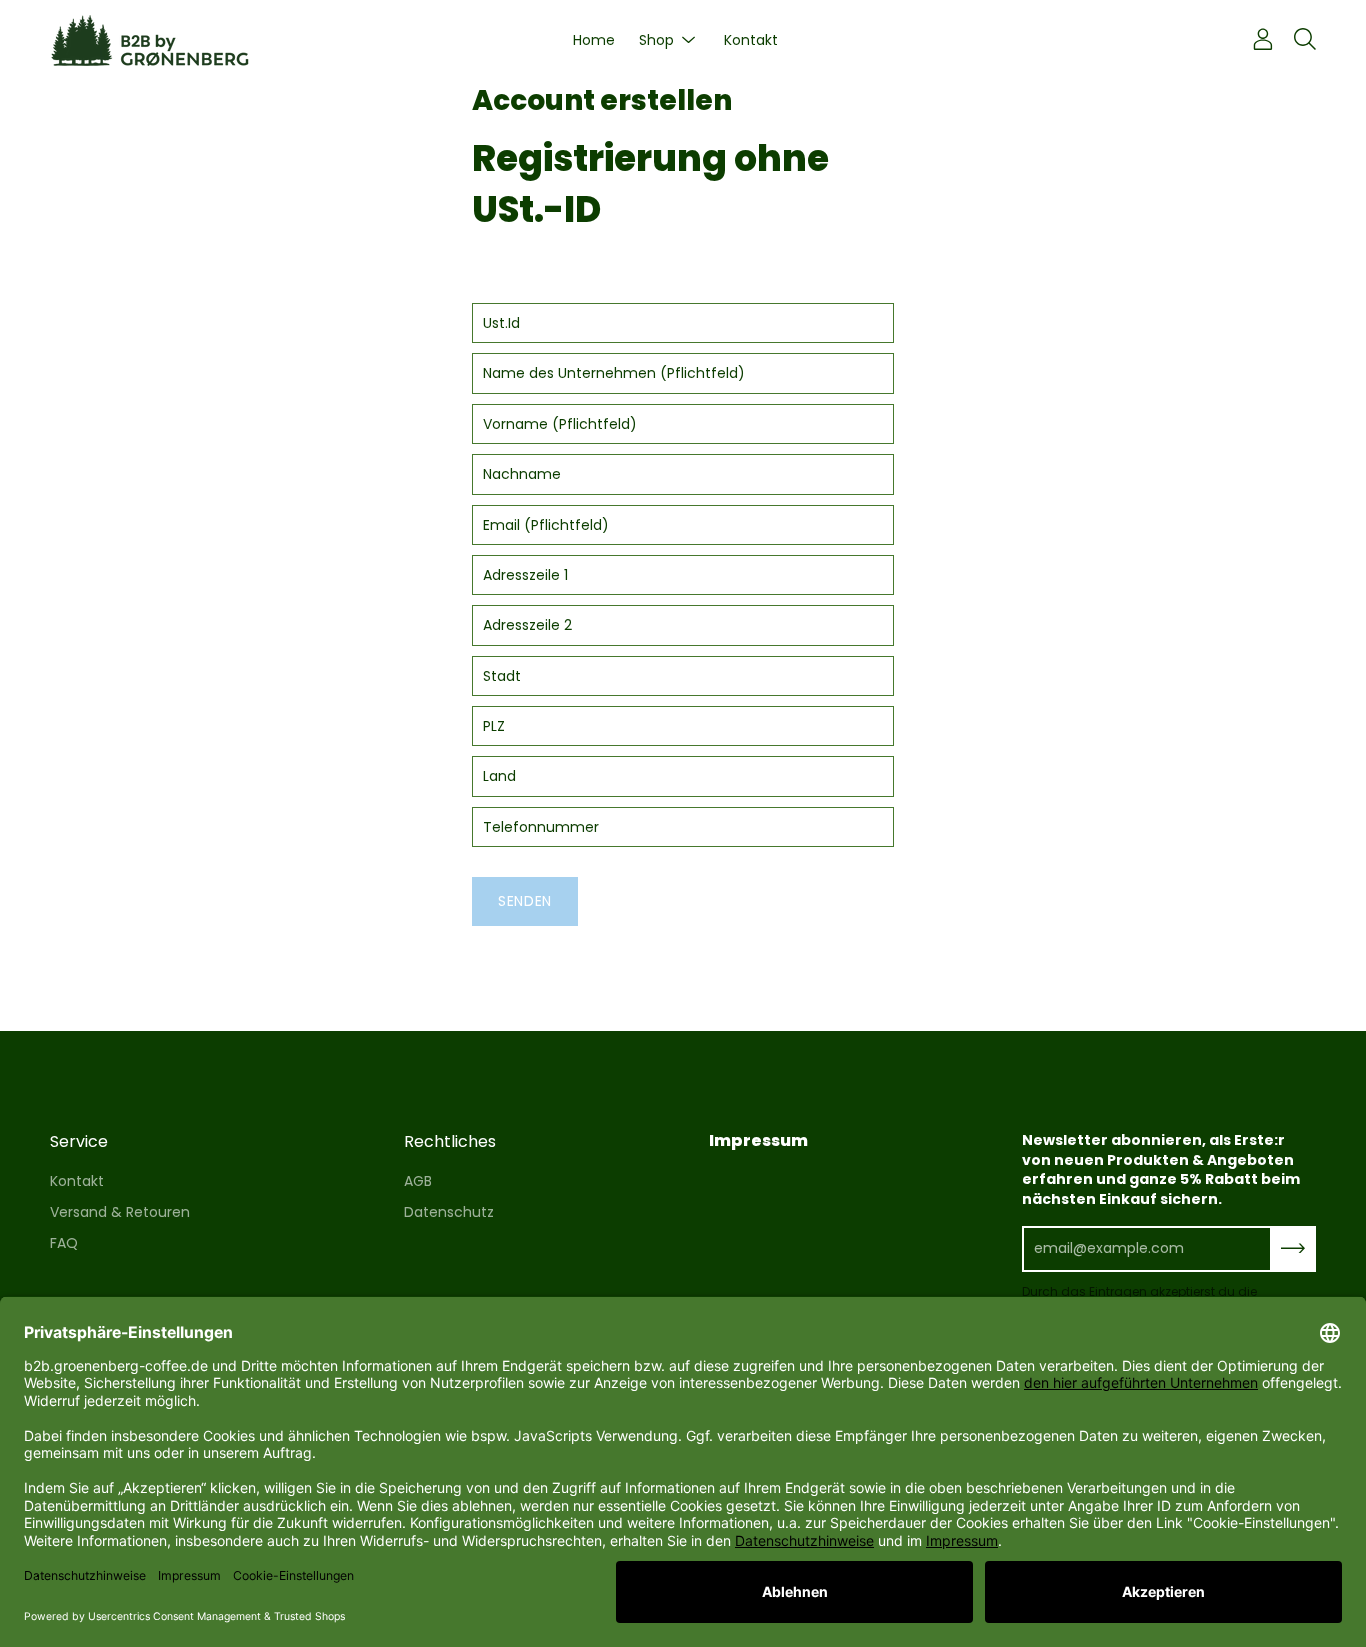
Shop (656, 40)
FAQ (64, 1243)
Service (79, 1142)
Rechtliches (450, 1142)
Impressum (758, 1140)
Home (594, 40)
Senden (525, 901)
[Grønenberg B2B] (150, 40)
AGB (418, 1181)
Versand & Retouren (120, 1212)
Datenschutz (449, 1212)
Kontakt (751, 40)
